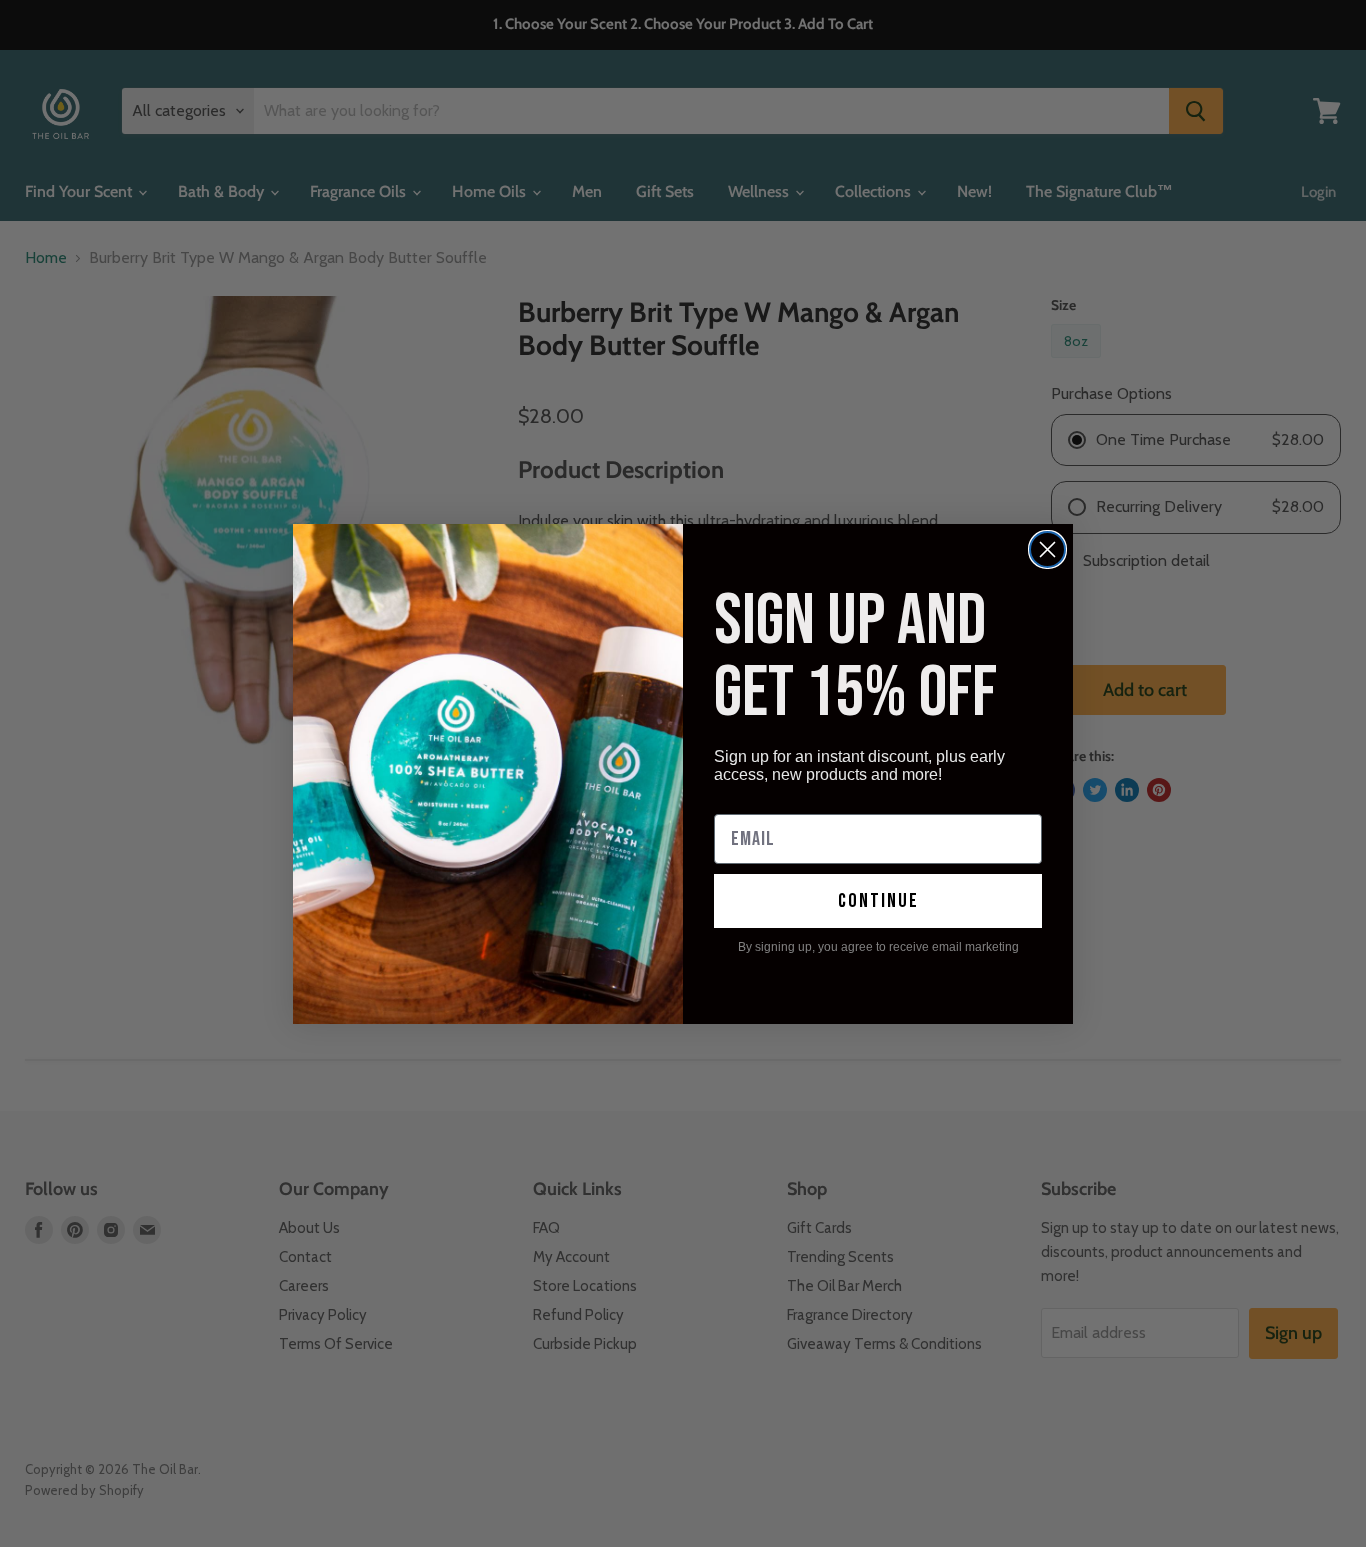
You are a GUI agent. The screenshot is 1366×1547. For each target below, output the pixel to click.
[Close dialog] (1047, 549)
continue (878, 901)
